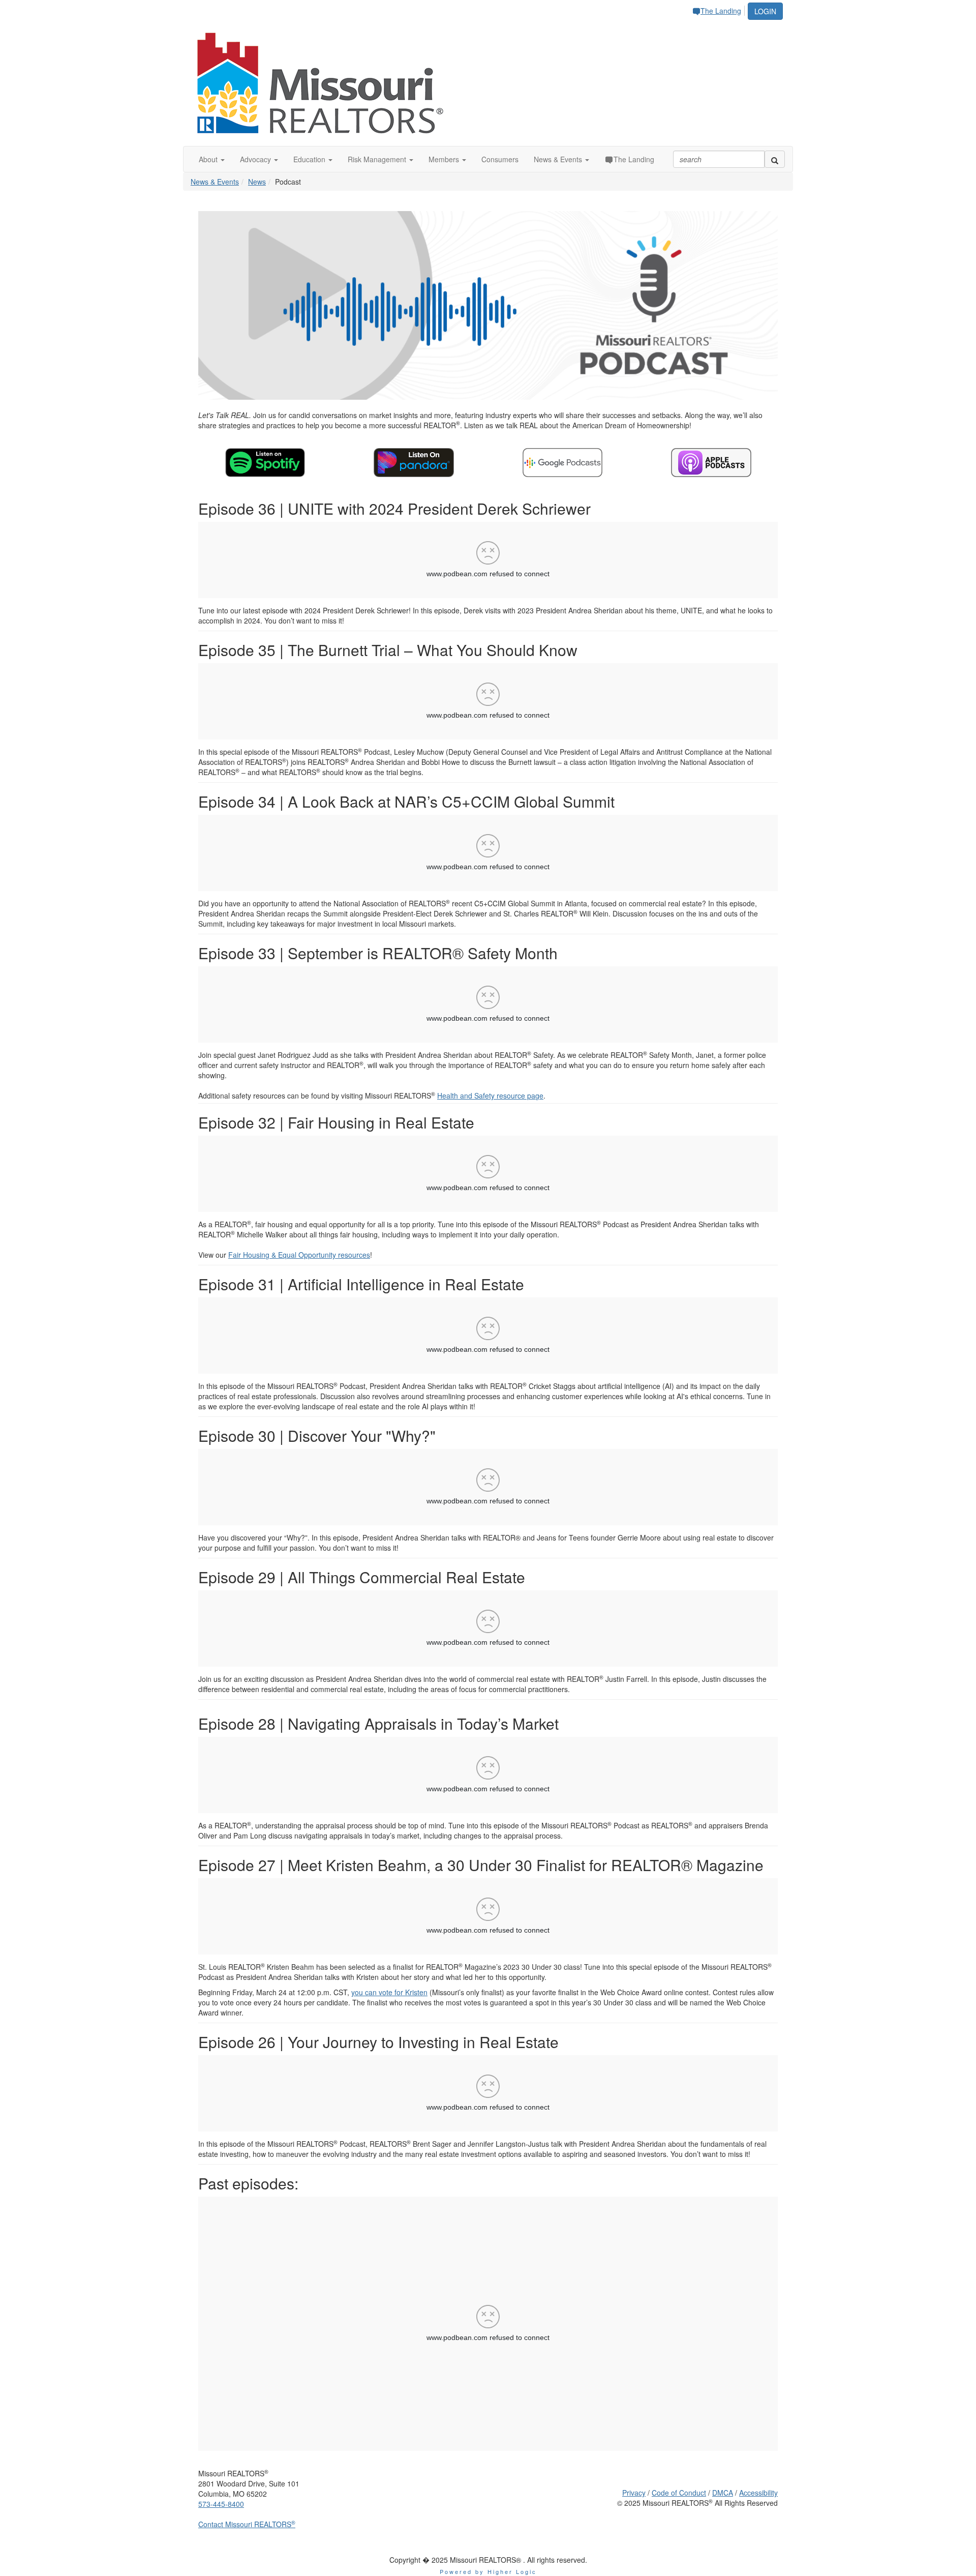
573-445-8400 (221, 2504)
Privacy (634, 2493)
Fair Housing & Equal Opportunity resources (299, 1255)
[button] (212, 159)
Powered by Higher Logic (488, 2571)
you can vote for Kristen (389, 1992)
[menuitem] (719, 9)
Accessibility (758, 2493)
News (257, 182)
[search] (775, 159)
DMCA (723, 2493)
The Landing (721, 11)
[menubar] (719, 9)
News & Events (215, 182)
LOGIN (765, 11)
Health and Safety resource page (490, 1095)
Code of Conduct (679, 2493)
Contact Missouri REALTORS (247, 2524)
